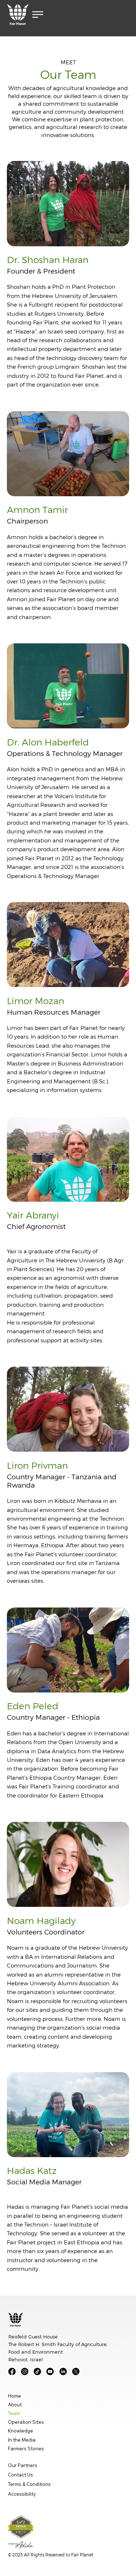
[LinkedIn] (63, 2371)
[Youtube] (50, 2371)
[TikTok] (37, 2371)
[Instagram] (25, 2371)
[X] (76, 2371)
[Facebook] (12, 2371)
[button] (38, 15)
